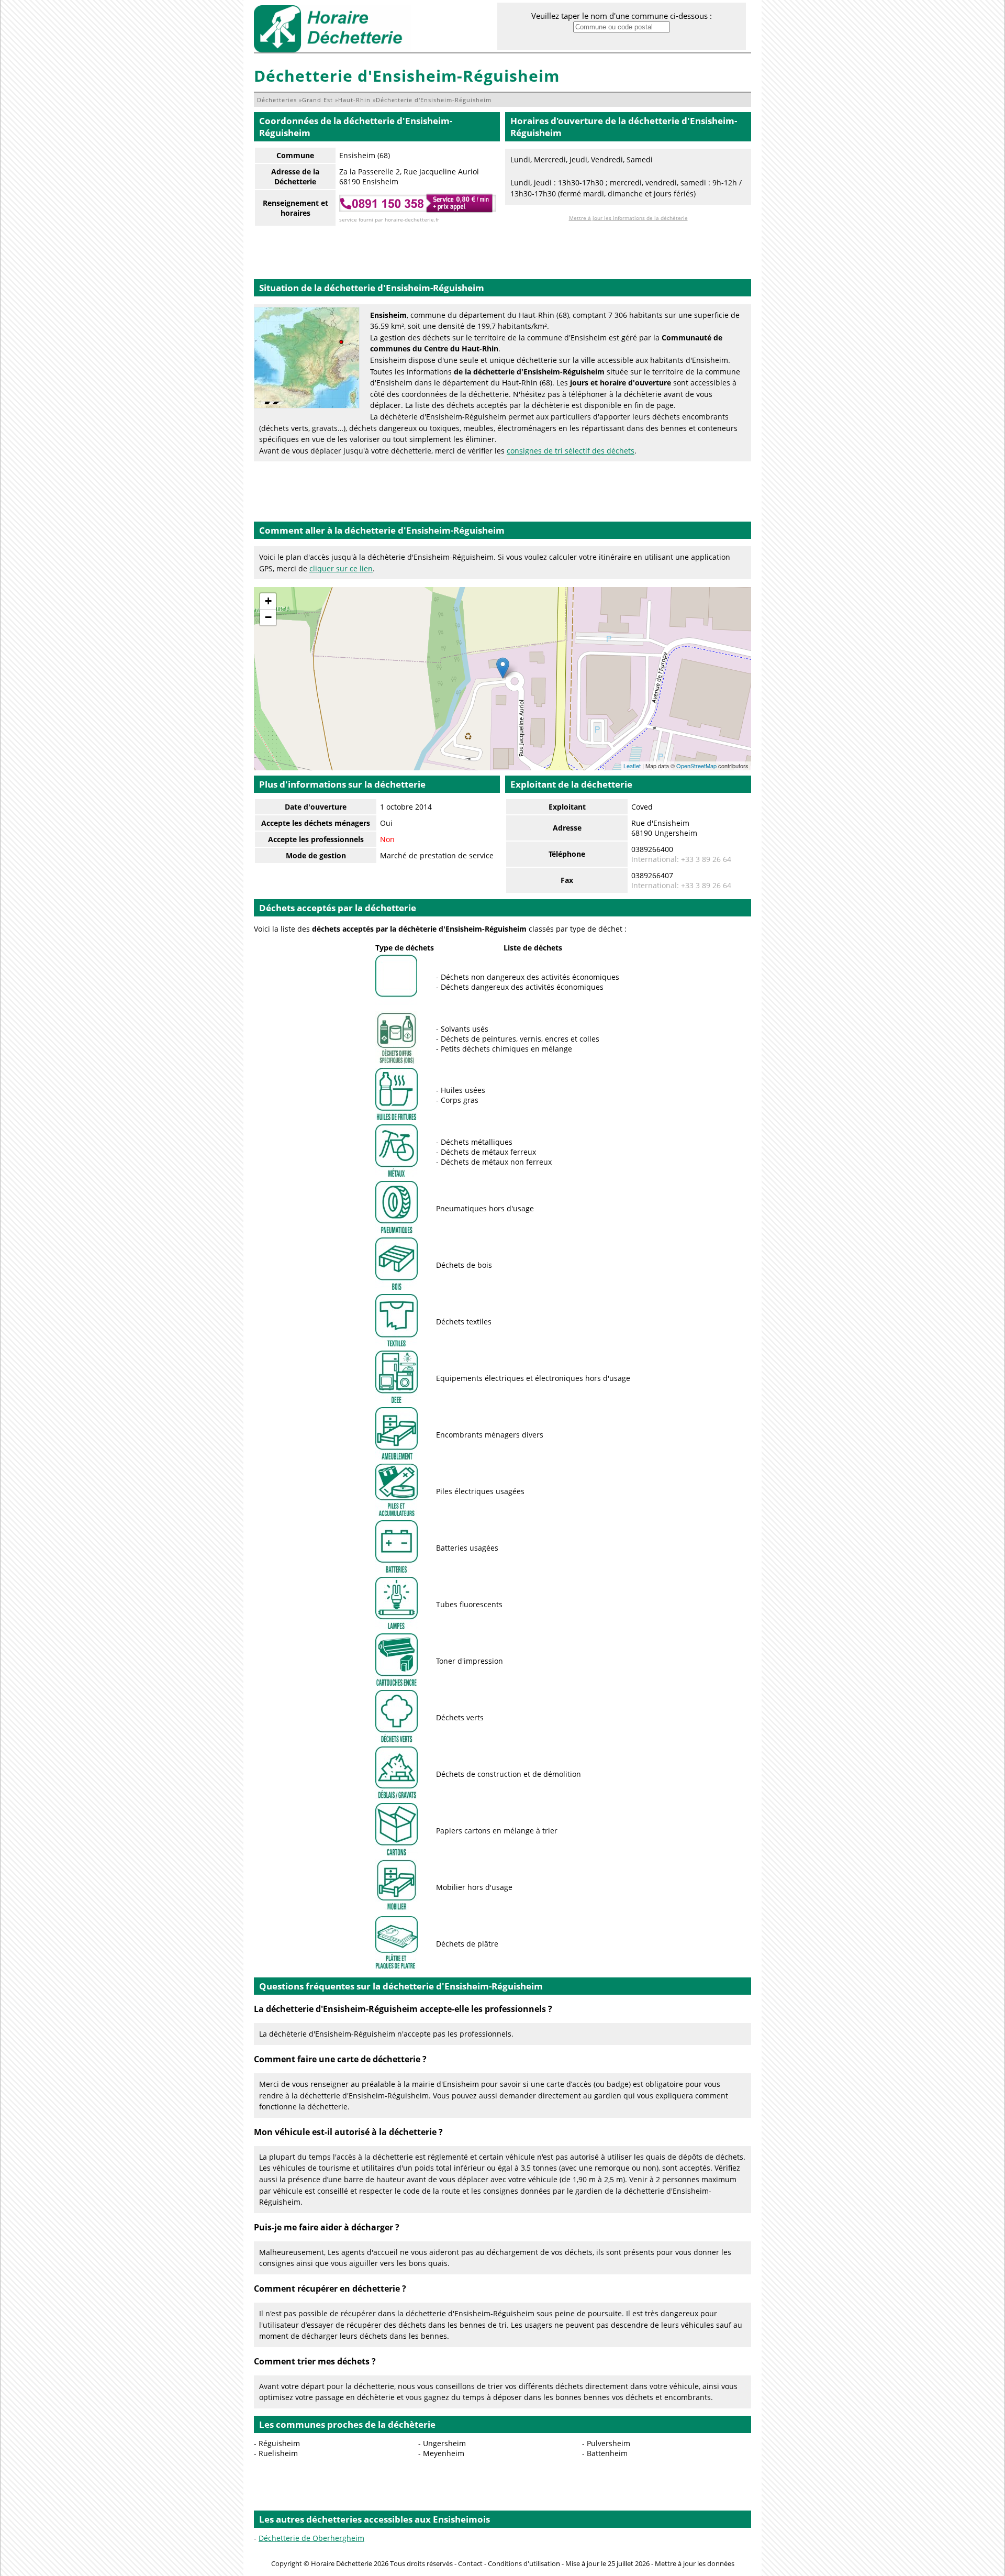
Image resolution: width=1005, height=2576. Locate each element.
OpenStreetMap (696, 766)
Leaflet (632, 766)
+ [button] (268, 601)
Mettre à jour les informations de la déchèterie (628, 218)
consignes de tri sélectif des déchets (571, 451)
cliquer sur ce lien (341, 568)
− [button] (268, 617)
